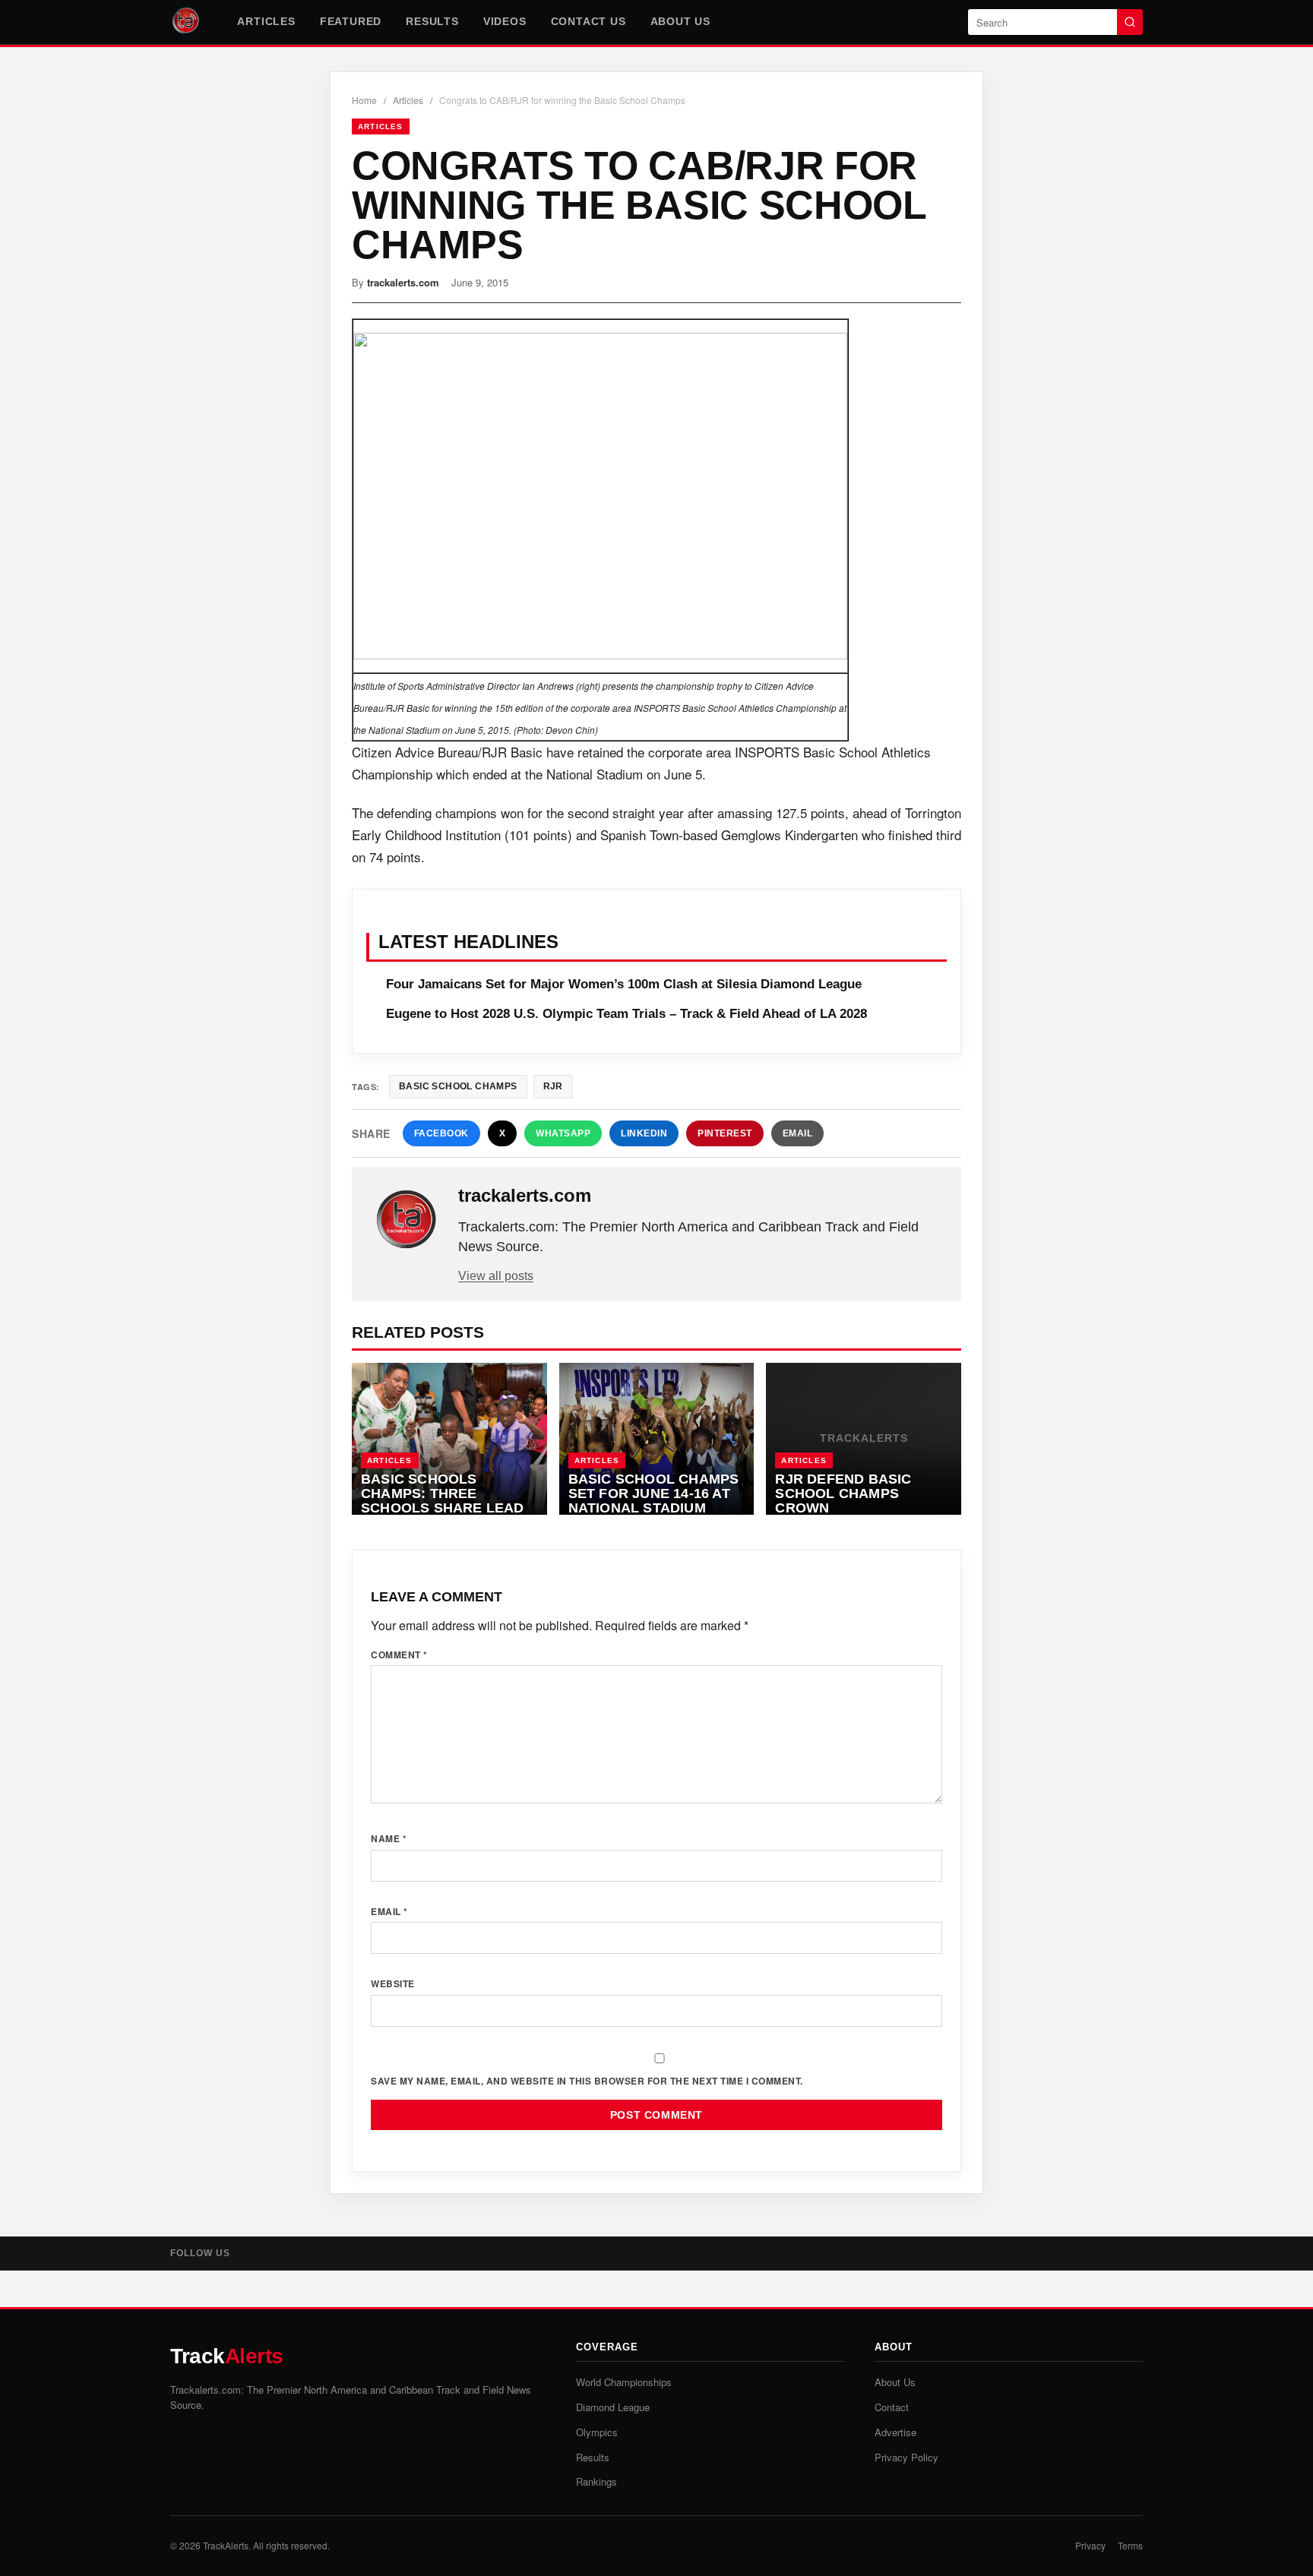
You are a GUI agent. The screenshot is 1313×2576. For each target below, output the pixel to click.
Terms (1130, 2545)
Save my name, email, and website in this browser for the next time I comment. (587, 2081)
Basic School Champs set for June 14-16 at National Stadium (654, 1493)
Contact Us (588, 21)
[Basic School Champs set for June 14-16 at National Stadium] (657, 1439)
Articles (266, 21)
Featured (351, 21)
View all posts (496, 1276)
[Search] (1130, 22)
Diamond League (613, 2407)
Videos (505, 21)
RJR (553, 1086)
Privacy (1090, 2545)
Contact (892, 2407)
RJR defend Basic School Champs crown (843, 1493)
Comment (399, 1655)
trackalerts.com (403, 282)
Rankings (596, 2481)
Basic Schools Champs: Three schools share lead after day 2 (443, 1500)
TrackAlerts (226, 2545)
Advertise (895, 2432)
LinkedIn (644, 1133)
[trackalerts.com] (407, 1220)
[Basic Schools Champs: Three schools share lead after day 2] (449, 1439)
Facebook (441, 1133)
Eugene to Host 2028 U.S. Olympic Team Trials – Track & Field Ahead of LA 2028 (626, 1014)
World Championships (624, 2382)
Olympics (597, 2432)
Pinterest (725, 1133)
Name (389, 1838)
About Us (680, 21)
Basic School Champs (458, 1086)
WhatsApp (563, 1133)
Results (432, 21)
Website (393, 1983)
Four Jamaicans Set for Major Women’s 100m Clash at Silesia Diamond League (624, 984)
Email (798, 1133)
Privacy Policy (906, 2457)
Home (364, 100)
